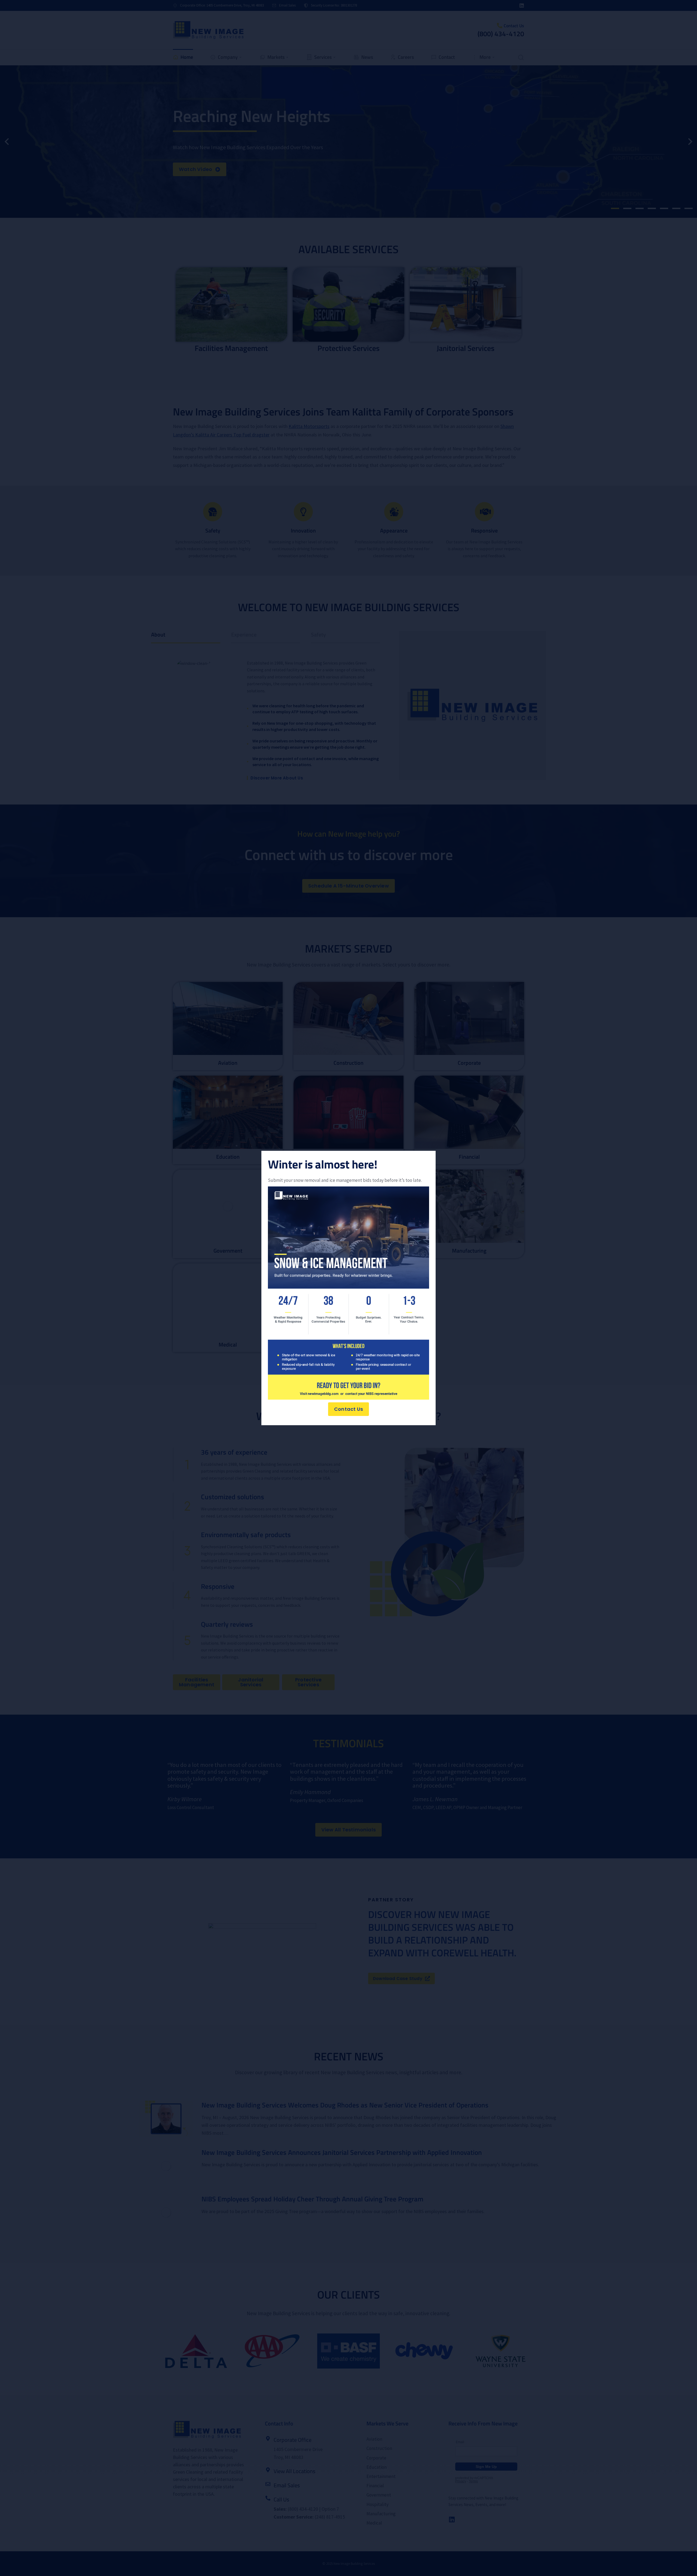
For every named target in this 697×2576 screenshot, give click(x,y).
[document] (348, 1288)
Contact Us (348, 1409)
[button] (428, 1159)
